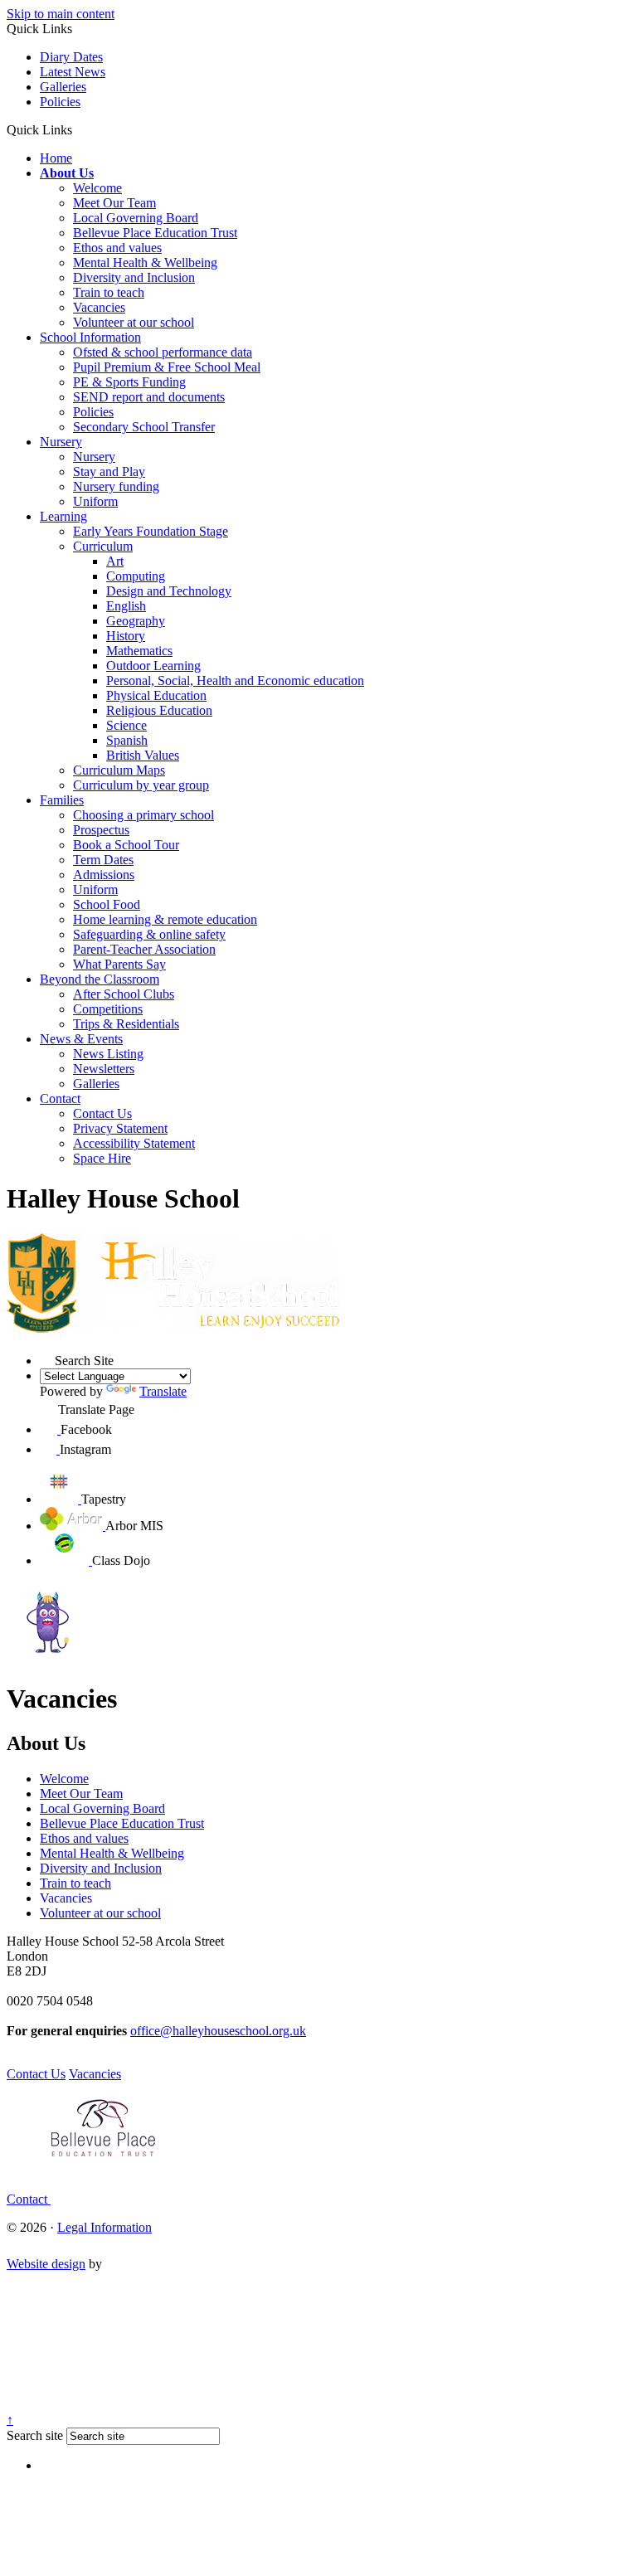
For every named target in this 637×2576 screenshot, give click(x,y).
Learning (63, 516)
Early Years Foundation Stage (151, 531)
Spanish (127, 740)
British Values (143, 755)
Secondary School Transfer (144, 427)
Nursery (61, 442)
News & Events (81, 1039)
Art (115, 561)
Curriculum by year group (141, 785)
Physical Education (156, 695)
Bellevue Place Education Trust (155, 233)
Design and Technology (169, 591)
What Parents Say (119, 964)
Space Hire (102, 1158)
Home (56, 158)
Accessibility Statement (134, 1143)
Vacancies (99, 307)
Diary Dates (71, 57)
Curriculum (103, 546)
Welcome (97, 188)
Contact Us (102, 1113)
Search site (35, 2435)
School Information (90, 337)
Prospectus (101, 830)
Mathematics (139, 651)
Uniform (95, 501)
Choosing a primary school (143, 815)
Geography (136, 621)
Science (126, 725)
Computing (136, 576)
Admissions (104, 875)
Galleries (63, 87)
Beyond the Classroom (100, 979)
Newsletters (104, 1069)
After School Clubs (124, 994)
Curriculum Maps (119, 770)
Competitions (108, 1009)
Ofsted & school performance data (163, 352)
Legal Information (105, 2227)
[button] (78, 129)
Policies (60, 102)
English (126, 606)
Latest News (73, 72)
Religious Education (159, 710)
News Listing (108, 1054)
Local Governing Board (136, 218)
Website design (46, 2264)
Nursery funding (116, 486)
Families (62, 800)
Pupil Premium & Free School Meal (167, 367)
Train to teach (109, 292)
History (126, 636)
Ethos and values (117, 248)
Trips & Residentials (126, 1024)
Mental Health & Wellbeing (145, 262)
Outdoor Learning (153, 666)
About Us (67, 173)
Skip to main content (61, 14)
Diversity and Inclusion (134, 277)
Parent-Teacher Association (144, 949)
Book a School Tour (126, 845)
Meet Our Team (114, 203)
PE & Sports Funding (129, 382)
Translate (163, 1391)
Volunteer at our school (134, 322)
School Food (107, 904)
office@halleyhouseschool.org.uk (218, 2031)
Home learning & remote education (165, 919)
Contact (60, 1098)
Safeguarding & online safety (149, 934)
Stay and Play (109, 471)
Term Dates (103, 860)
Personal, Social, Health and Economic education (235, 680)
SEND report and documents (149, 397)
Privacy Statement (120, 1128)
